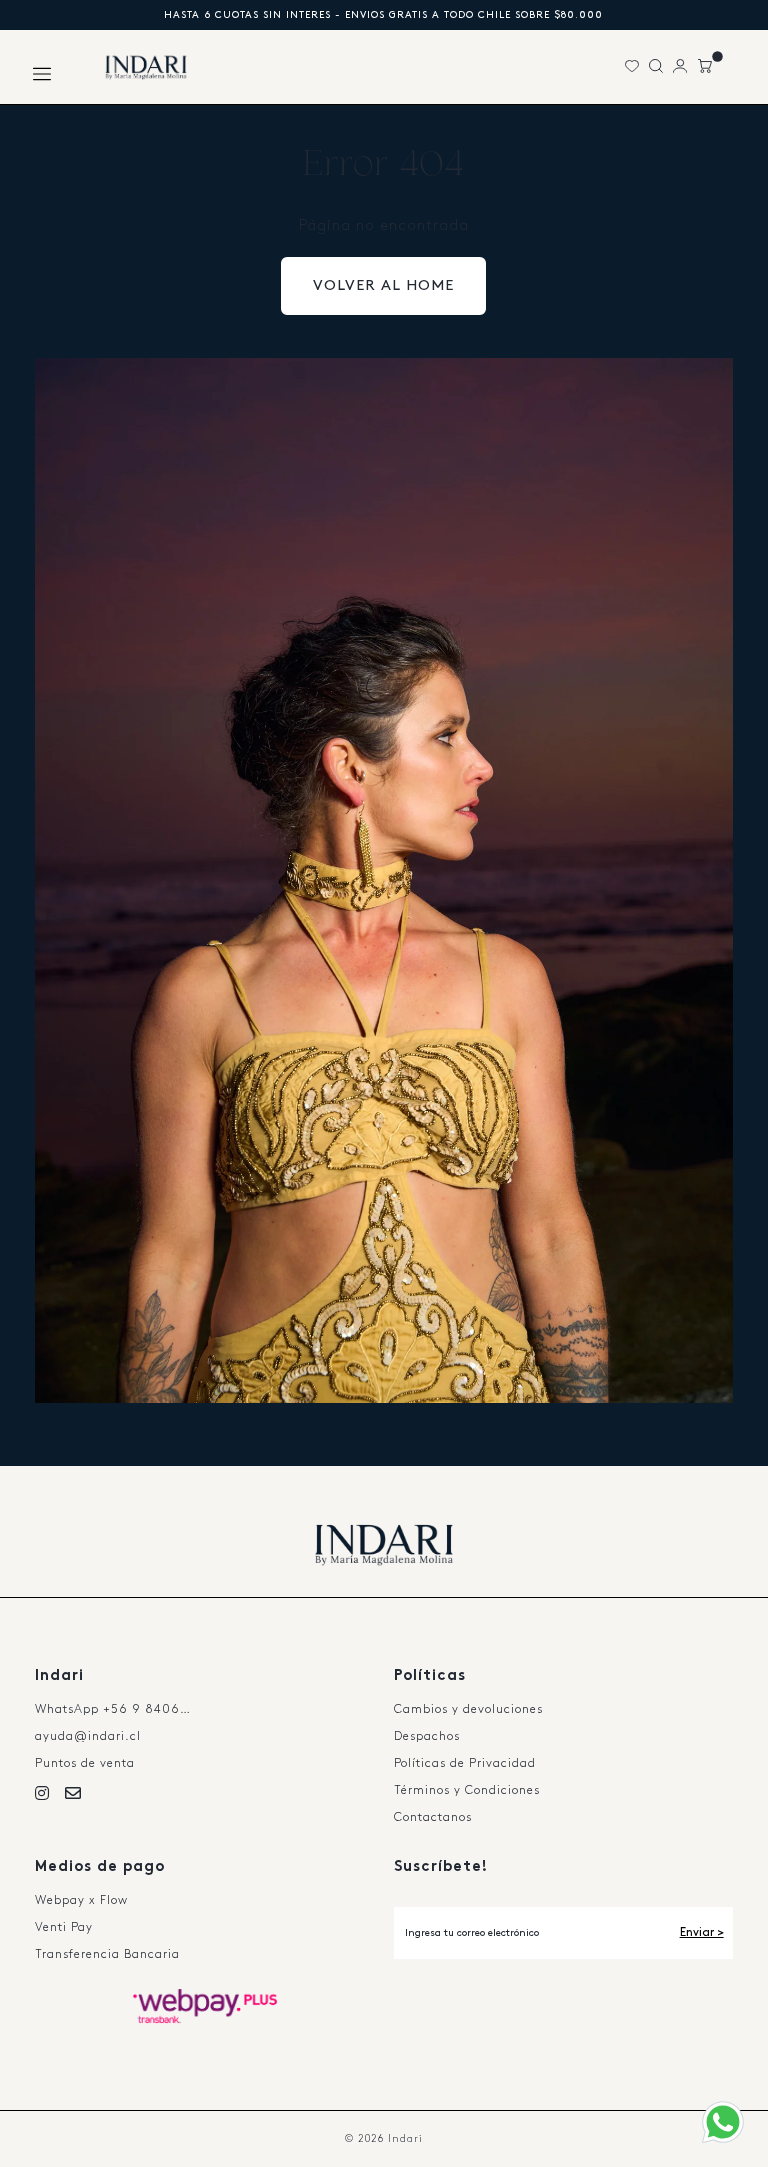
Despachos (427, 1736)
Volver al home (383, 286)
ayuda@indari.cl (88, 1736)
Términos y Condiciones (467, 1790)
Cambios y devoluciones (468, 1709)
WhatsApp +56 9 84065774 (122, 1709)
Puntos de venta (85, 1763)
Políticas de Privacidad (465, 1763)
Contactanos (433, 1817)
